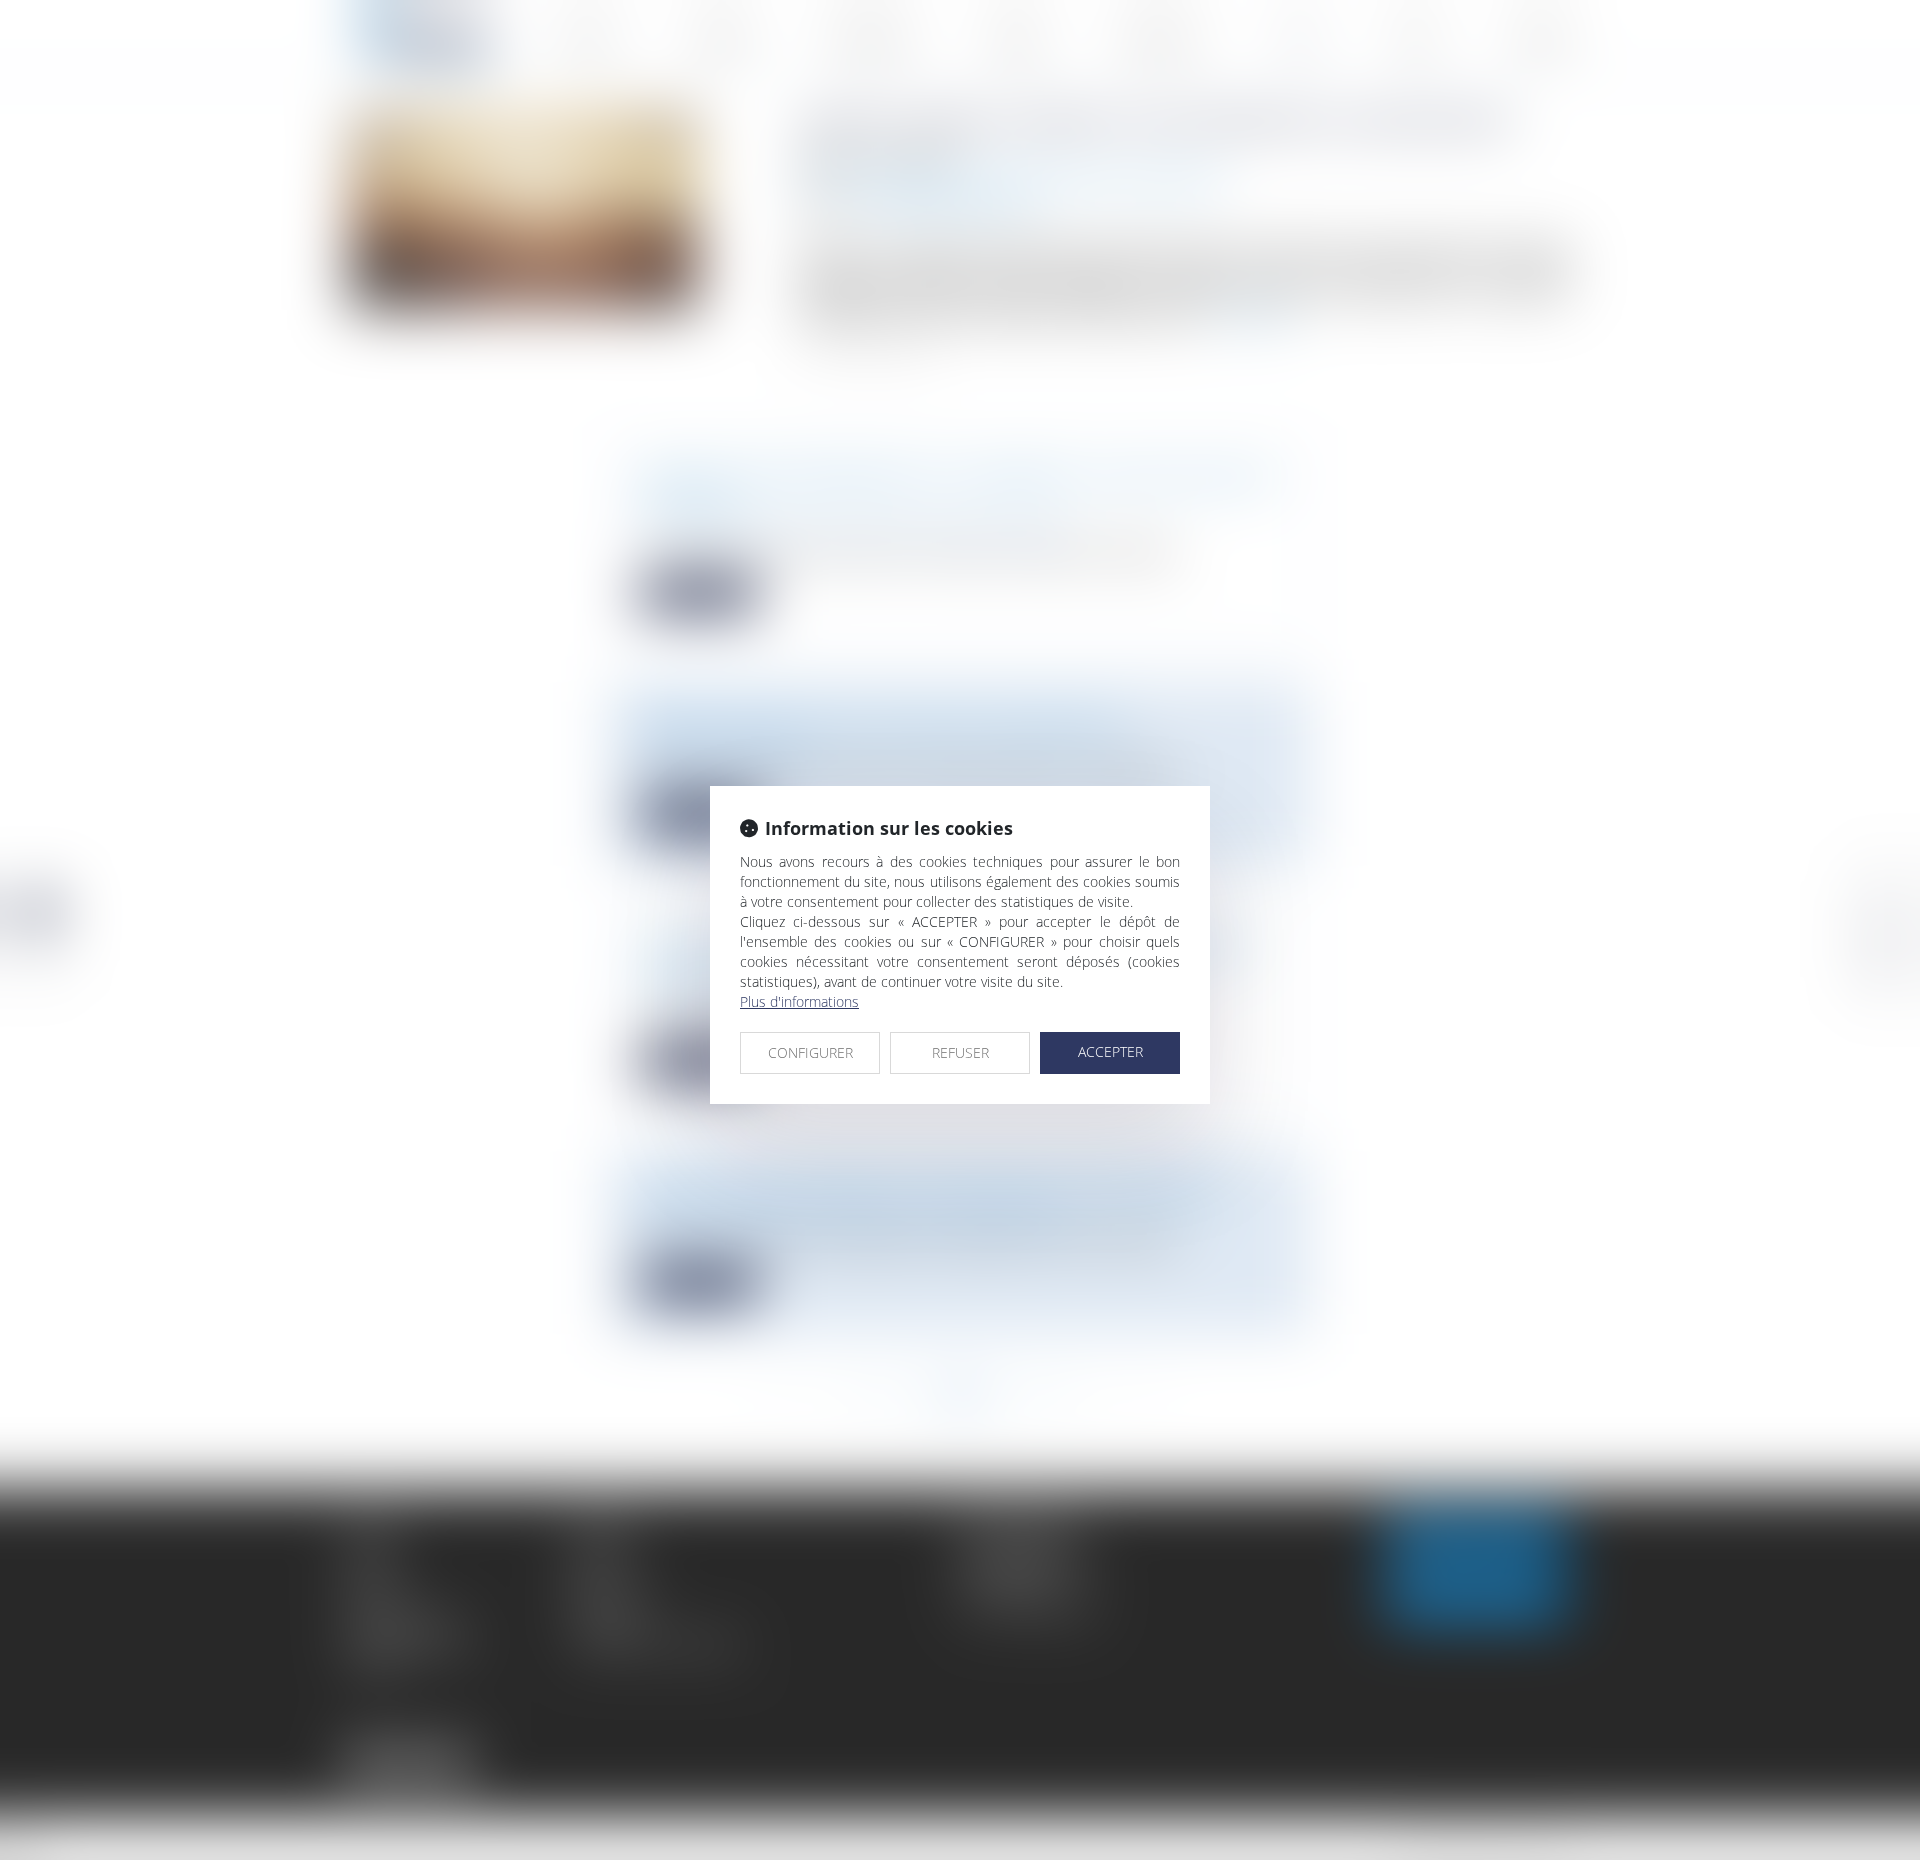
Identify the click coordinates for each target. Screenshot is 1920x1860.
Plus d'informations (799, 1001)
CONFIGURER (810, 1052)
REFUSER (960, 1052)
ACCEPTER (1110, 1051)
